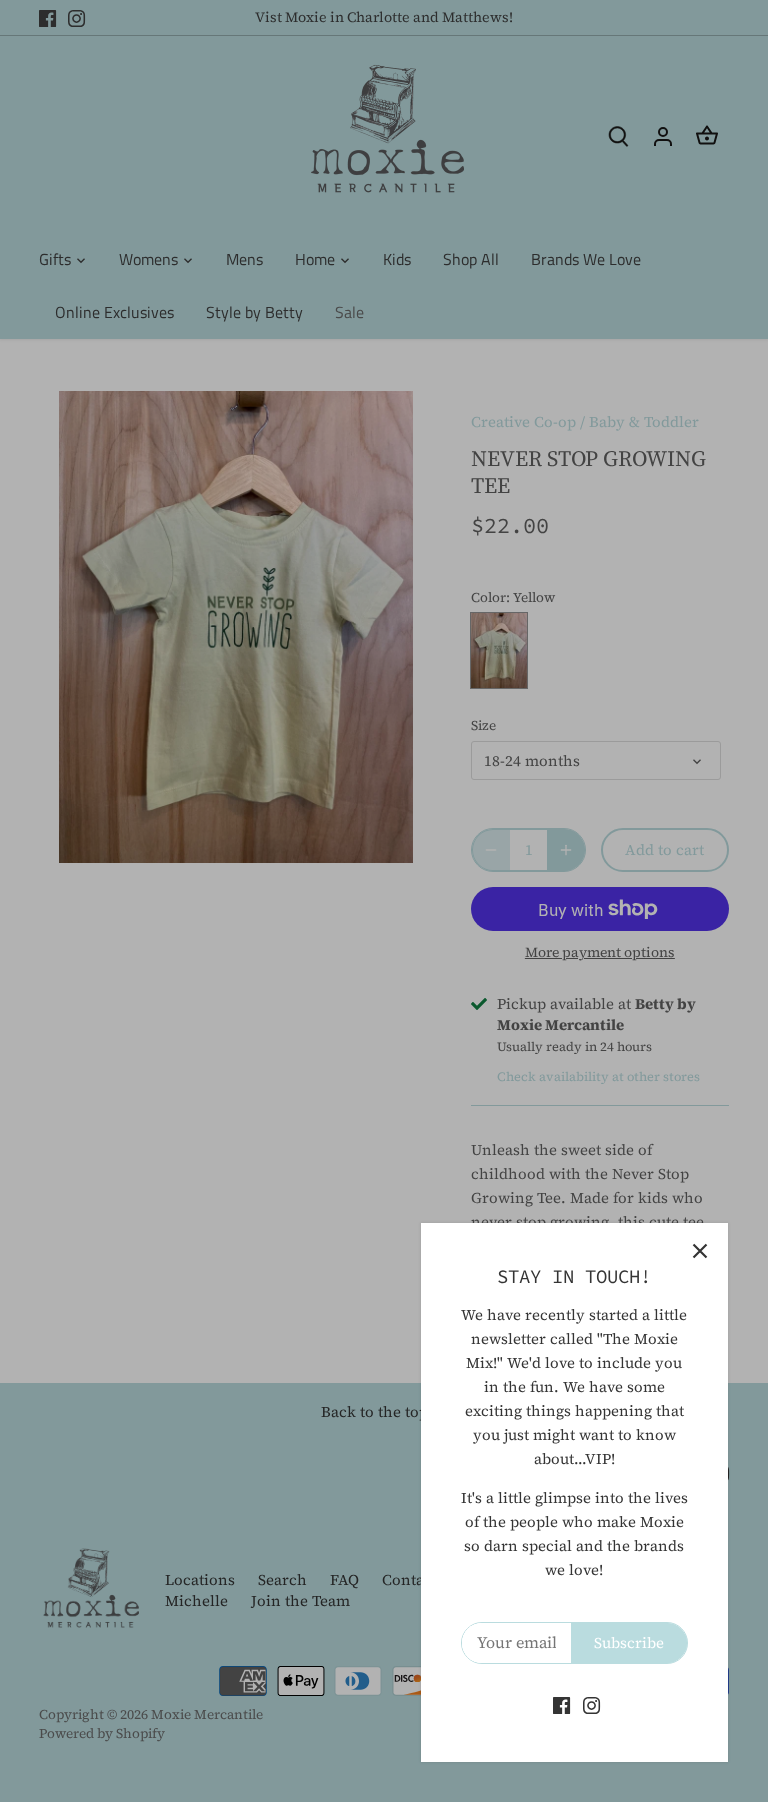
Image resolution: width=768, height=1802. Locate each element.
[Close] (700, 1251)
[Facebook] (561, 1704)
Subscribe (629, 1642)
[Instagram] (591, 1704)
